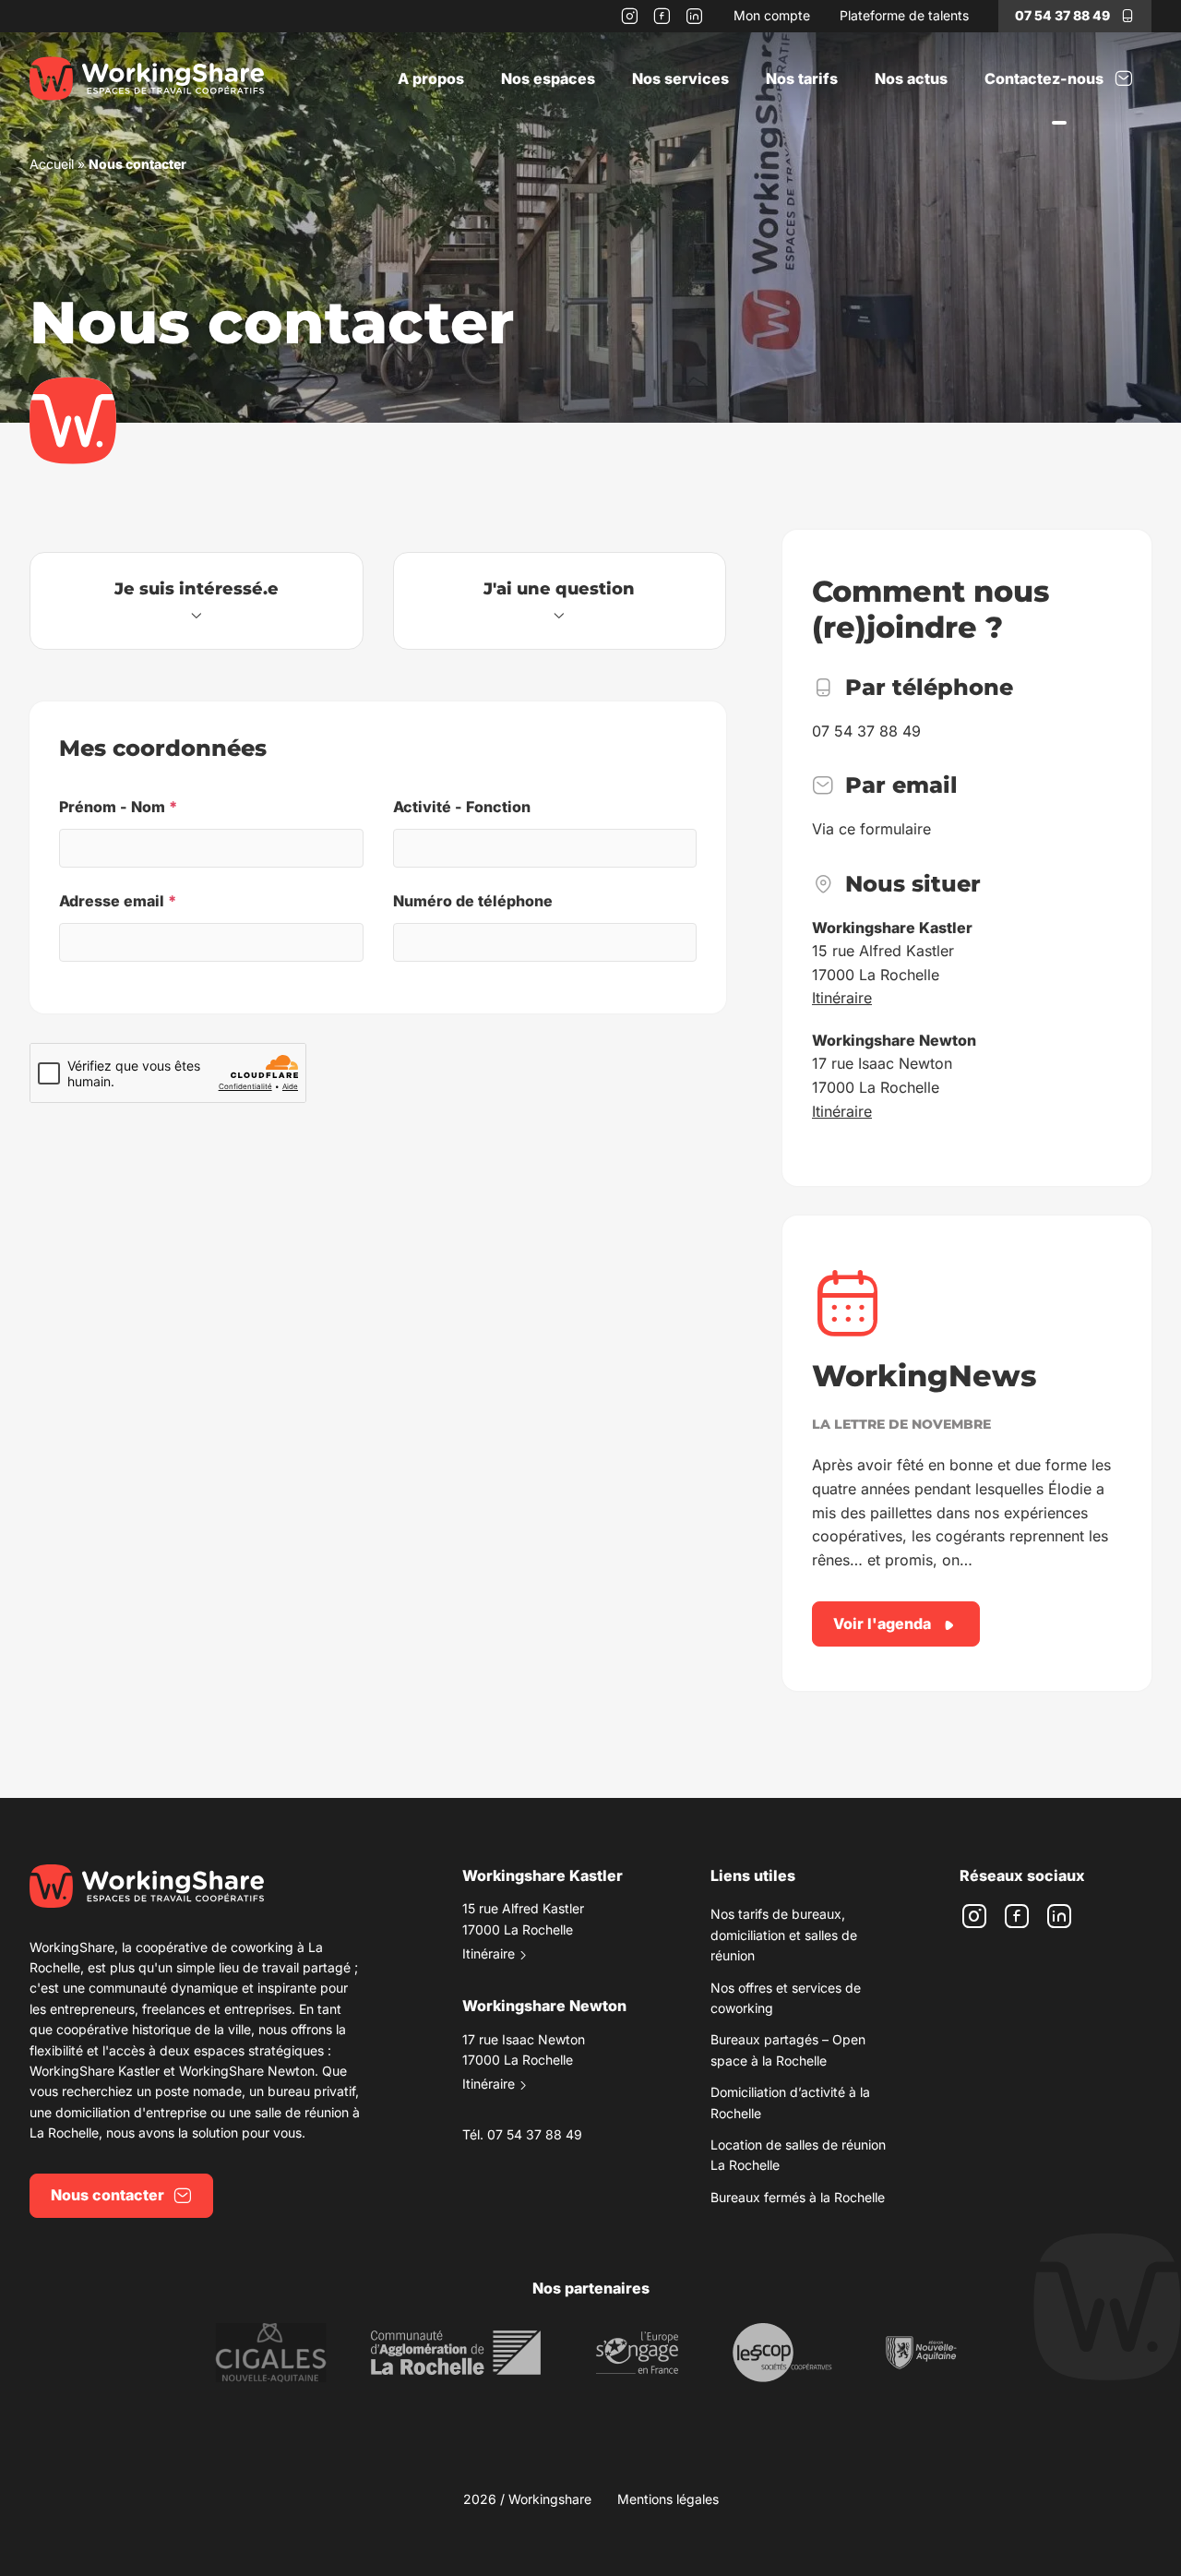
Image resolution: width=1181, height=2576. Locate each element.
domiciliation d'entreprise (131, 2112)
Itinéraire (842, 998)
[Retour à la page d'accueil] (147, 78)
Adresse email (118, 901)
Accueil (52, 164)
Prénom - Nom (118, 807)
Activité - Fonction (462, 807)
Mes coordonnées (163, 748)
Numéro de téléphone (473, 901)
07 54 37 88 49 (1062, 15)
